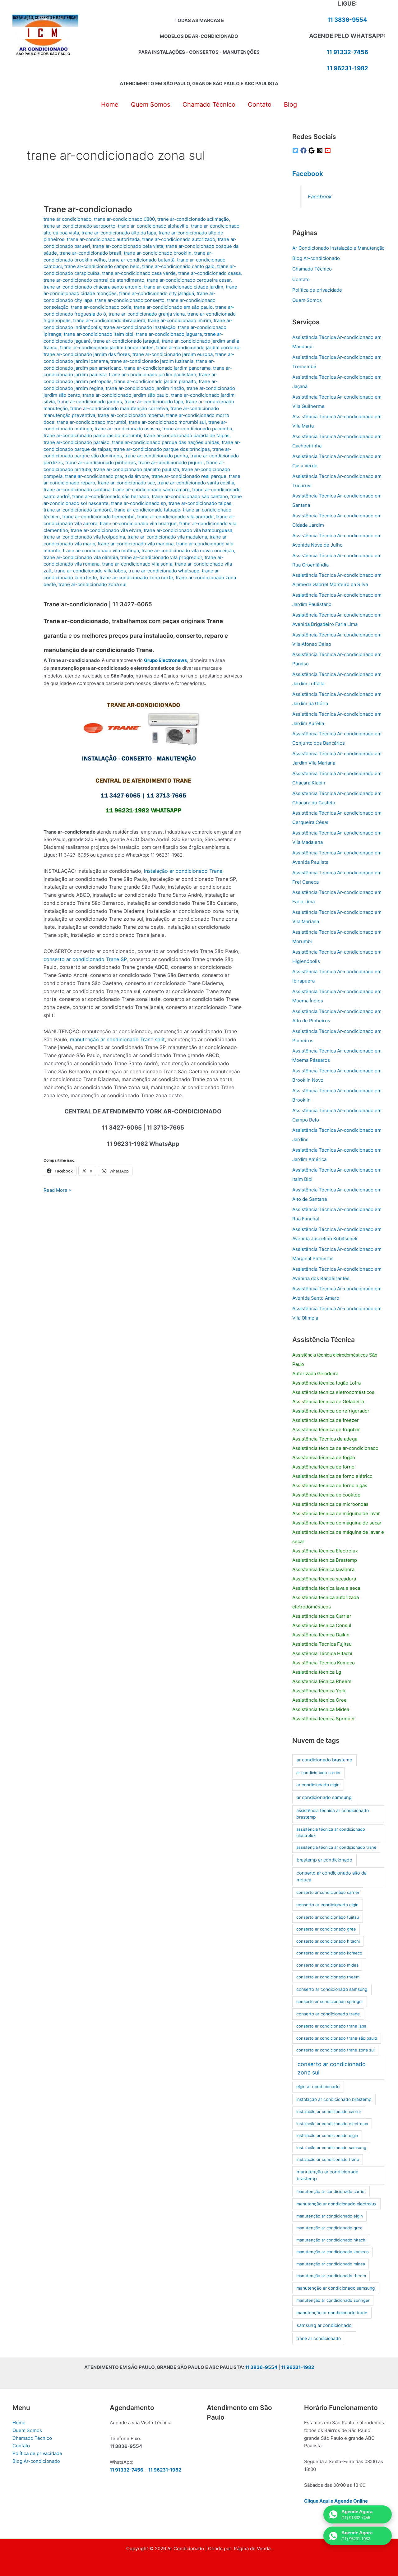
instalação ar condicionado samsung (331, 2148)
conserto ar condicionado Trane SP (85, 959)
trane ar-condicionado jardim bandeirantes (107, 347)
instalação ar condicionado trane (328, 2159)
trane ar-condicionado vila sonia (137, 564)
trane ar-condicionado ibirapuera (109, 320)
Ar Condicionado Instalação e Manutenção (338, 248)
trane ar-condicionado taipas (200, 503)
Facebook (308, 174)
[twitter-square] (296, 150)
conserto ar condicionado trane (328, 2014)
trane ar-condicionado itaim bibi (99, 334)
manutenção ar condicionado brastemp (328, 2175)
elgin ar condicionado (318, 2087)
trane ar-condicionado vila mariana (136, 544)
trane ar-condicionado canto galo (178, 266)
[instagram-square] (321, 150)
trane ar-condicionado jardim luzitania (152, 361)
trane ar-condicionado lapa (154, 402)
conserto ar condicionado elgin (327, 1905)
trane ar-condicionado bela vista (128, 246)
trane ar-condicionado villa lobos (90, 571)
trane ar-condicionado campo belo (102, 266)
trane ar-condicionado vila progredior (161, 557)
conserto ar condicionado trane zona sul (336, 2050)
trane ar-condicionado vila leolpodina (84, 537)
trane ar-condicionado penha (156, 456)
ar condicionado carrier (319, 1773)
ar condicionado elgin (318, 1785)
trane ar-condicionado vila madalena (167, 537)
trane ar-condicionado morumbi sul (167, 422)
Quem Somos (307, 300)
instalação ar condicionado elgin (327, 2135)
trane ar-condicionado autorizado (179, 239)
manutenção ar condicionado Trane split (117, 1039)
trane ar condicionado (67, 219)
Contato (301, 279)
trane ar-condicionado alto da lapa (119, 233)
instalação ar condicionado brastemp (334, 2099)
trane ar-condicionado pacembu (197, 429)
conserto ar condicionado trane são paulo (337, 2038)
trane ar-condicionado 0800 (124, 219)
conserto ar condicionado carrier (328, 1892)
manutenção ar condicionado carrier (331, 2191)
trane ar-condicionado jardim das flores (87, 354)
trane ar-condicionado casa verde (139, 273)
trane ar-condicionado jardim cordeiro (198, 347)
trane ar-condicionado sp (139, 503)
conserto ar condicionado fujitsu (328, 1917)
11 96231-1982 (347, 68)
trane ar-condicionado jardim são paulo (126, 395)
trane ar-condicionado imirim (179, 320)
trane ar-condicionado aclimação (193, 219)
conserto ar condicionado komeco (329, 1953)
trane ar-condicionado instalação (139, 327)
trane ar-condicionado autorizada (103, 239)
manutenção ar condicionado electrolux (336, 2204)
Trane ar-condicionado (88, 209)
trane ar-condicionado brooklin (158, 253)
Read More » (57, 1191)
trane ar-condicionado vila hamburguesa (188, 530)
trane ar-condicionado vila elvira (106, 530)
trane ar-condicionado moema (131, 415)
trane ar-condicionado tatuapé (147, 510)
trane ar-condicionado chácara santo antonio (93, 287)
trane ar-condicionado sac (126, 483)
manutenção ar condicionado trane (332, 2313)
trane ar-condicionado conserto (130, 300)
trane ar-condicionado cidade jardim (184, 287)
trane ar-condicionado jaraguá (126, 341)
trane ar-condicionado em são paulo (173, 307)
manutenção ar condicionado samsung (336, 2288)
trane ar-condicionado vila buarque (138, 523)
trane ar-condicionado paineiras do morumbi (92, 435)
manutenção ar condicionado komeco (333, 2252)
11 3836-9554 (347, 20)
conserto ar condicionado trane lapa (331, 2026)
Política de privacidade (317, 290)
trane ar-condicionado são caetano (190, 496)
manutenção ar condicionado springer (333, 2300)
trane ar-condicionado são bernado (111, 496)
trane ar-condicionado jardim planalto (155, 381)
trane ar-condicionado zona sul (93, 584)
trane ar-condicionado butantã (141, 260)
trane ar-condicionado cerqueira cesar (189, 280)
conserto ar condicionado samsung (332, 1989)
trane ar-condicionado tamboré (78, 510)
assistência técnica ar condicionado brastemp (333, 1814)
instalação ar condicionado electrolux (332, 2124)
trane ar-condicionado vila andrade (175, 517)
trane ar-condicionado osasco (127, 429)
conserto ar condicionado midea (327, 1965)
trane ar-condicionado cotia (101, 307)
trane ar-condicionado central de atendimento (94, 280)
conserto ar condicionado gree (326, 1929)
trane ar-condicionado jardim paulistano (153, 375)
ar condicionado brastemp (324, 1760)
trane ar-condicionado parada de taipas (187, 435)
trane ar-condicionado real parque (189, 476)
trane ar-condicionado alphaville (153, 226)
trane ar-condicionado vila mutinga (101, 550)
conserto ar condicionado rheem (328, 1977)
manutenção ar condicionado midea (331, 2264)
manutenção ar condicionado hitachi (331, 2240)
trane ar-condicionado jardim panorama (167, 368)
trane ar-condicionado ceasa (209, 273)
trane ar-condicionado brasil (90, 253)
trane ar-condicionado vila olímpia (81, 557)
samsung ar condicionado (324, 2325)
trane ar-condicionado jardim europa (173, 354)
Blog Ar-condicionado (316, 258)
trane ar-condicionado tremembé (98, 517)
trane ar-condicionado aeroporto (79, 226)
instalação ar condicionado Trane (183, 871)
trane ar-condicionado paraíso (76, 442)
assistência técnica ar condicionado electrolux (331, 1832)
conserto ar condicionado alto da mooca (332, 1876)
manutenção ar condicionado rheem (331, 2276)
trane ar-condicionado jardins (90, 402)
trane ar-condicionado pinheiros (101, 462)
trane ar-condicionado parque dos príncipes (162, 449)
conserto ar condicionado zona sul (332, 2068)
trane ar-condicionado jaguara (169, 334)
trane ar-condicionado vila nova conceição (188, 550)
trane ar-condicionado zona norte (136, 578)
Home (19, 2423)
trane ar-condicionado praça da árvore (107, 476)
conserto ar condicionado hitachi (328, 1941)
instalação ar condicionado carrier (329, 2111)
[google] (312, 150)
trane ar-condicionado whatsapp (164, 571)
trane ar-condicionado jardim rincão (145, 388)
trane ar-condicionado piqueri (171, 462)
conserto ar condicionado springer (330, 2001)
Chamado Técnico (312, 269)
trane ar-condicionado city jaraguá (157, 293)
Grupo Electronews (165, 660)
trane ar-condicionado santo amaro (151, 490)
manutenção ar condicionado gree (329, 2228)
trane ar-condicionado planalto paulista (136, 469)
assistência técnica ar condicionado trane (336, 1847)
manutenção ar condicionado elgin (330, 2216)
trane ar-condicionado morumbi (92, 422)
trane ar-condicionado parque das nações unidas (166, 442)
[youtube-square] (329, 150)
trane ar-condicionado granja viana (147, 314)
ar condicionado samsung (324, 1797)
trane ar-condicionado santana (77, 490)
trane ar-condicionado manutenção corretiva (119, 408)
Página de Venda (252, 2548)
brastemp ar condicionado (324, 1860)
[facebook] (304, 150)
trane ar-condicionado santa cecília (196, 483)
